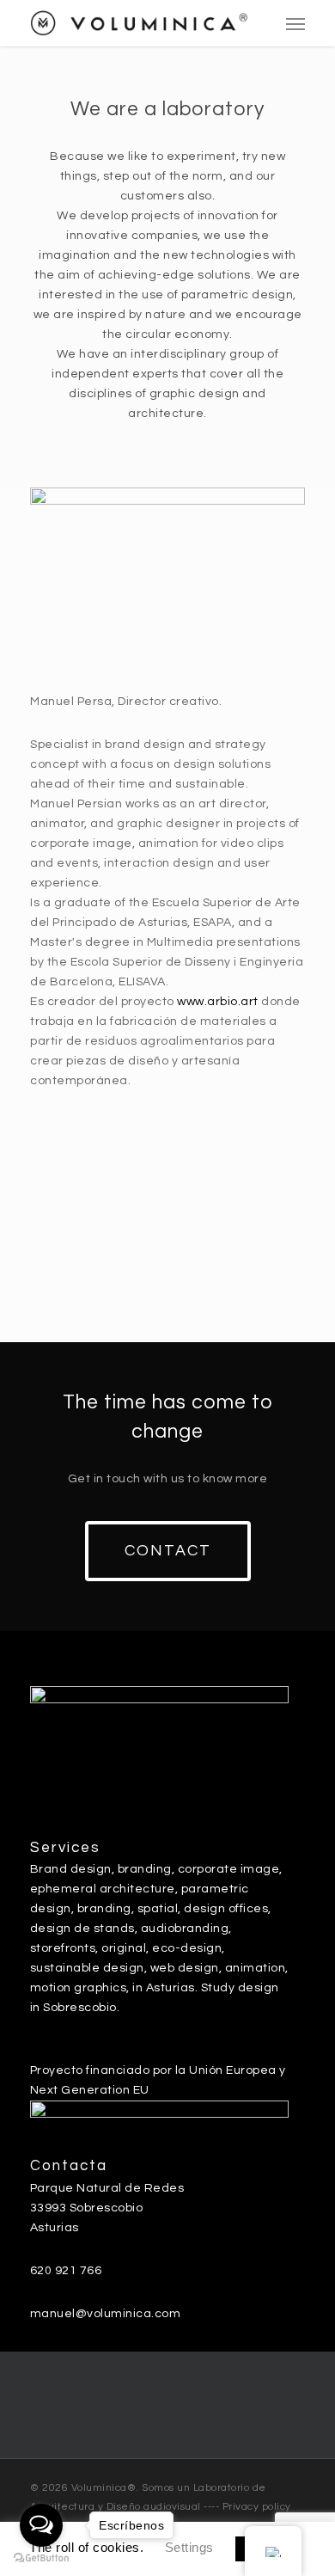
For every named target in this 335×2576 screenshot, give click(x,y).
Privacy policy (257, 2507)
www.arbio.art (218, 1002)
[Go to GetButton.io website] (41, 2558)
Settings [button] (189, 2547)
